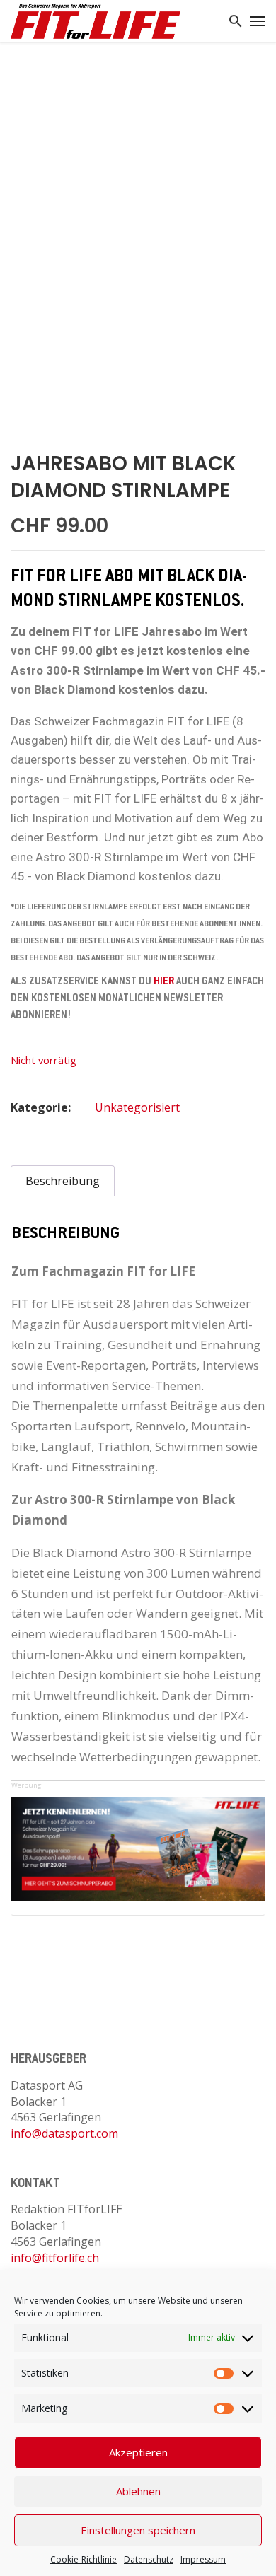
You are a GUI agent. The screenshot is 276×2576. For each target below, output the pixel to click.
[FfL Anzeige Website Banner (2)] (138, 1848)
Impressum (203, 2559)
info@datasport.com (64, 2133)
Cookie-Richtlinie (84, 2559)
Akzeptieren (138, 2452)
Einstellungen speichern (138, 2530)
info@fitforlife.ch (55, 2258)
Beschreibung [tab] (63, 1181)
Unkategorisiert (137, 1107)
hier (164, 982)
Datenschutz (149, 2559)
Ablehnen (138, 2491)
